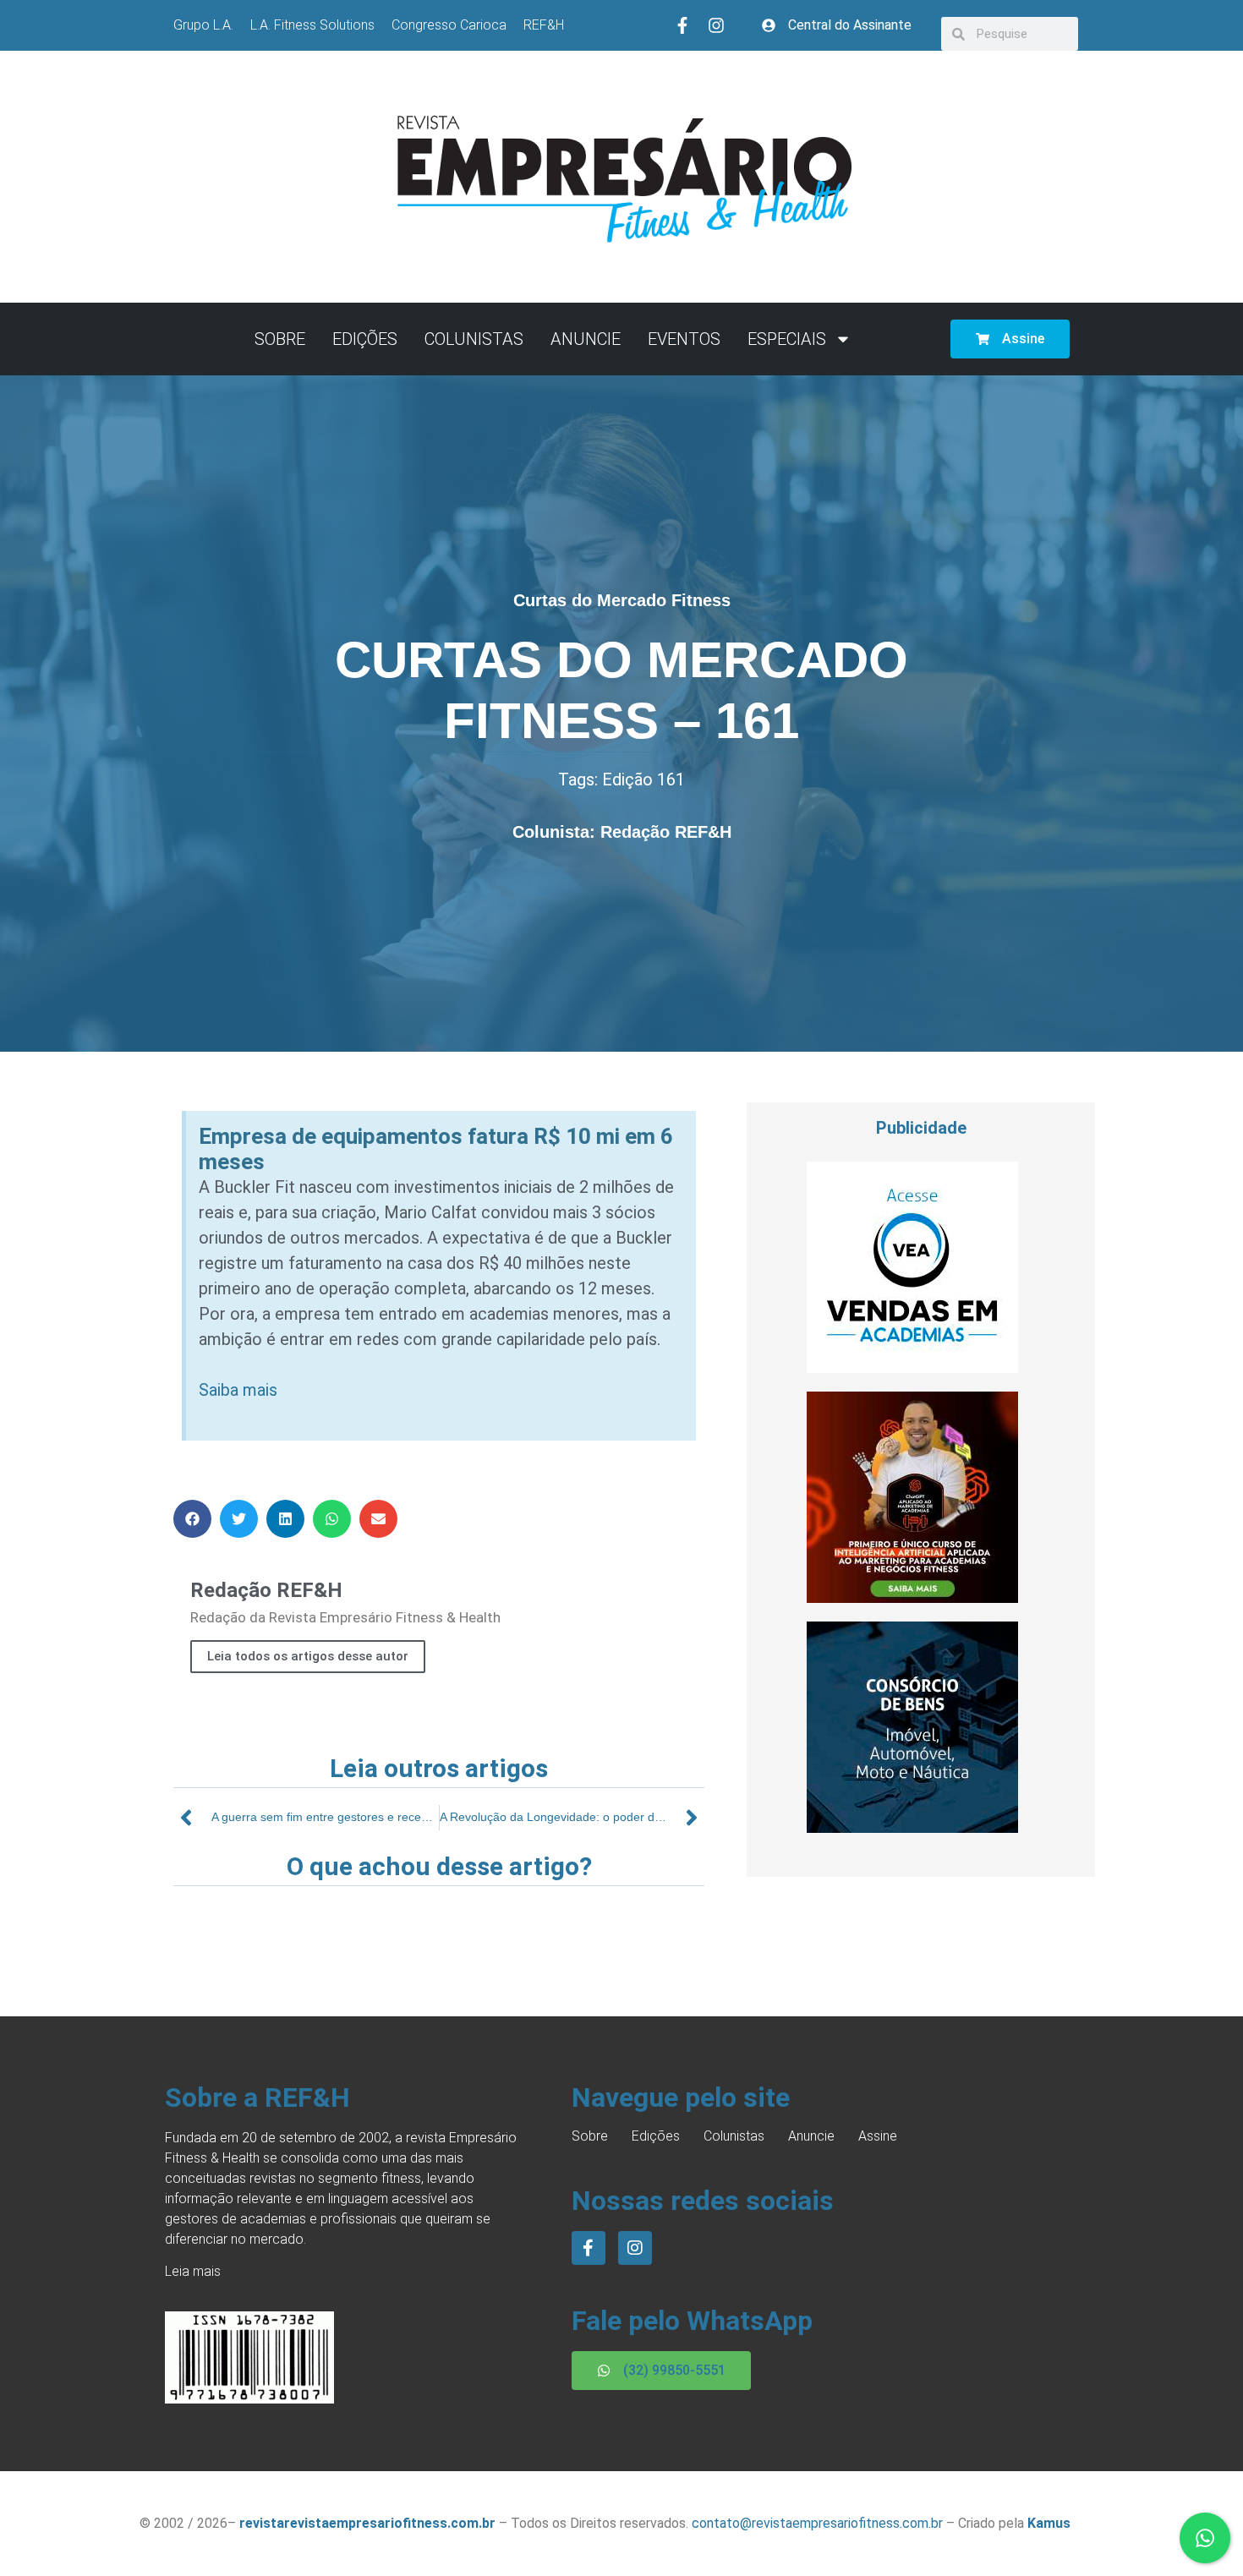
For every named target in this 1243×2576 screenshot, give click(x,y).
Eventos (684, 339)
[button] (192, 1519)
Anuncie (586, 339)
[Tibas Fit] (912, 1598)
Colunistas (474, 339)
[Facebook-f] (682, 25)
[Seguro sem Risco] (912, 1828)
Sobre (280, 339)
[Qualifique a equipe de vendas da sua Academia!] (912, 1368)
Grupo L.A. (203, 25)
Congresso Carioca (449, 25)
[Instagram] (716, 25)
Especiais (787, 339)
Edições (365, 339)
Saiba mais (238, 1390)
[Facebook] (589, 2248)
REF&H (544, 25)
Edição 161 (643, 779)
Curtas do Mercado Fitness (622, 600)
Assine (878, 2136)
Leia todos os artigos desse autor (308, 1656)
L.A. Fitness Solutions (312, 25)
